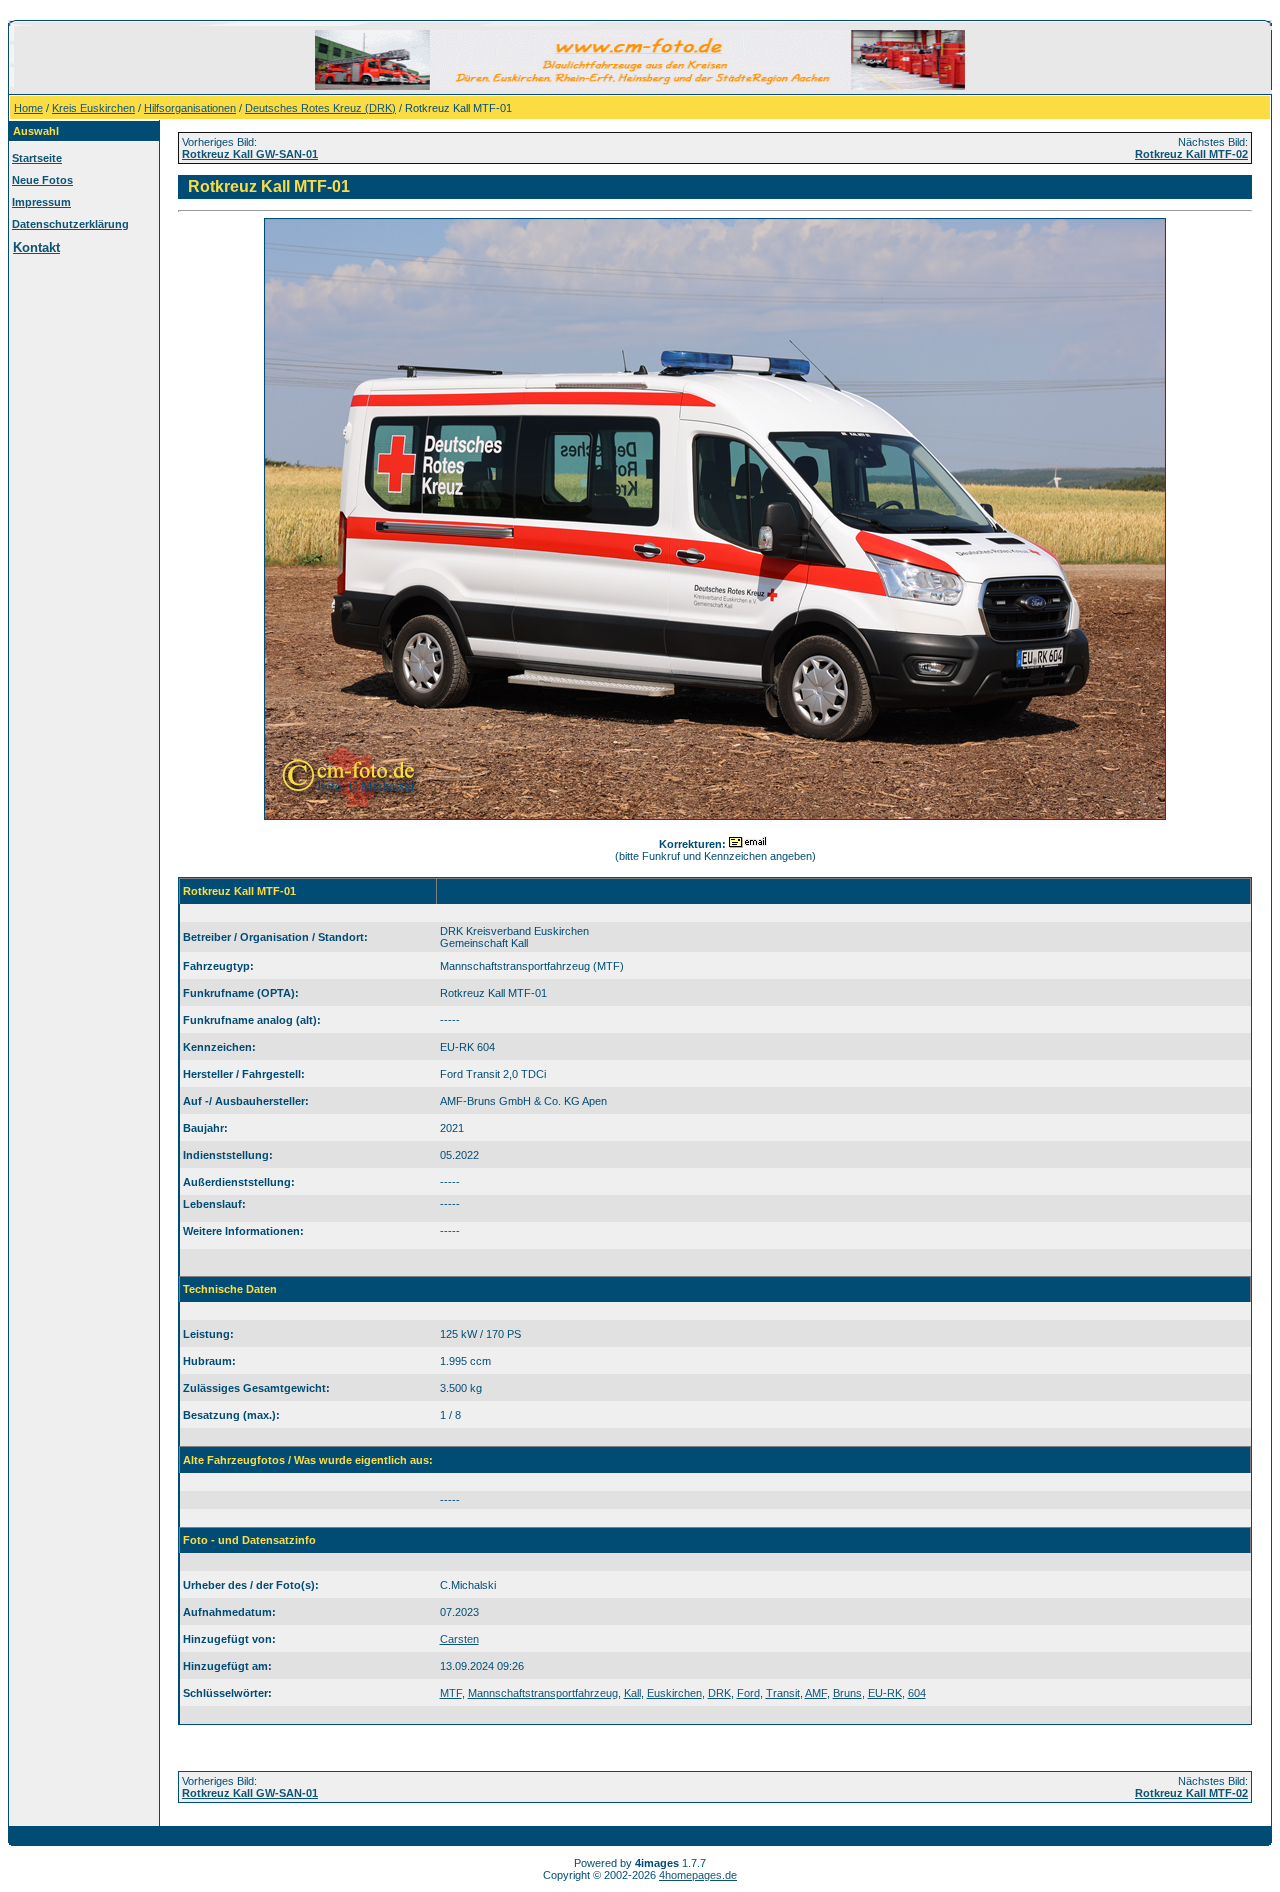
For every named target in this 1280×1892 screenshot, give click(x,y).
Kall (632, 1693)
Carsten (459, 1639)
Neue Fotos (42, 180)
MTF (451, 1693)
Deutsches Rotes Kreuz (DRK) (320, 108)
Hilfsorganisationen (190, 108)
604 (917, 1693)
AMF (816, 1693)
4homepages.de (698, 1875)
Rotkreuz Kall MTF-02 (1191, 154)
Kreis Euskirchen (93, 108)
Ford (748, 1693)
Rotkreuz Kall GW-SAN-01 (250, 154)
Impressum (41, 202)
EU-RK (885, 1693)
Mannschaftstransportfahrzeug (543, 1693)
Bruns (847, 1693)
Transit (783, 1693)
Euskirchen (674, 1693)
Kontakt (36, 247)
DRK (719, 1693)
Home (28, 108)
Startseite (37, 158)
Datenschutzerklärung (70, 224)
